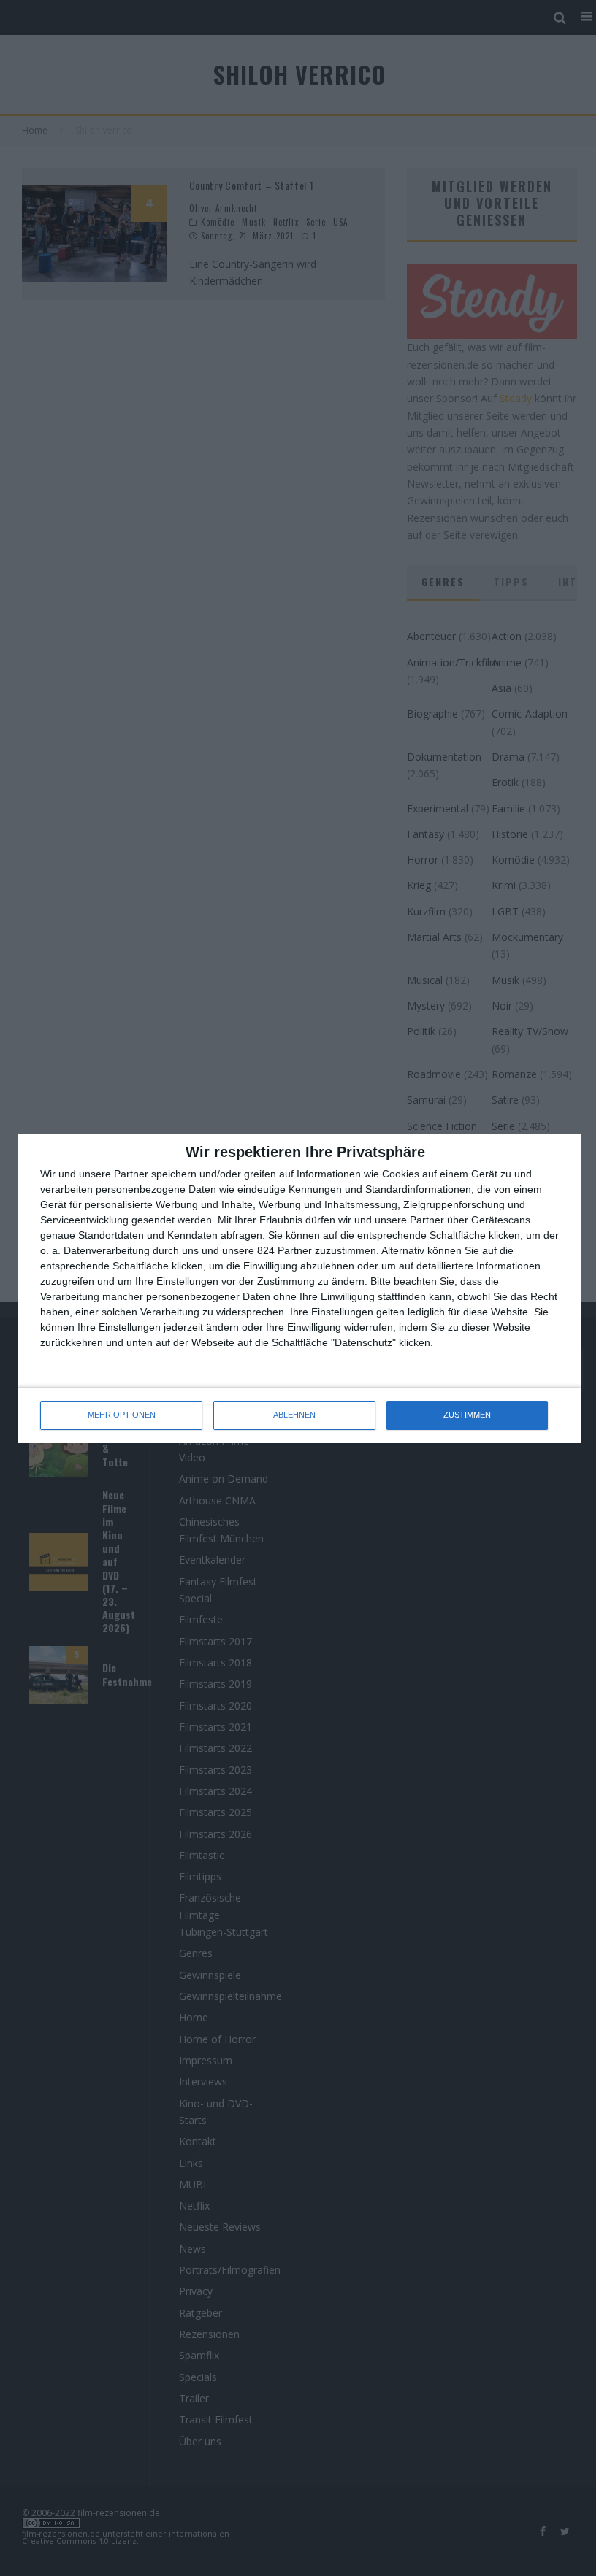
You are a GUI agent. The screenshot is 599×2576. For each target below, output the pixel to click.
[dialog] (299, 1288)
